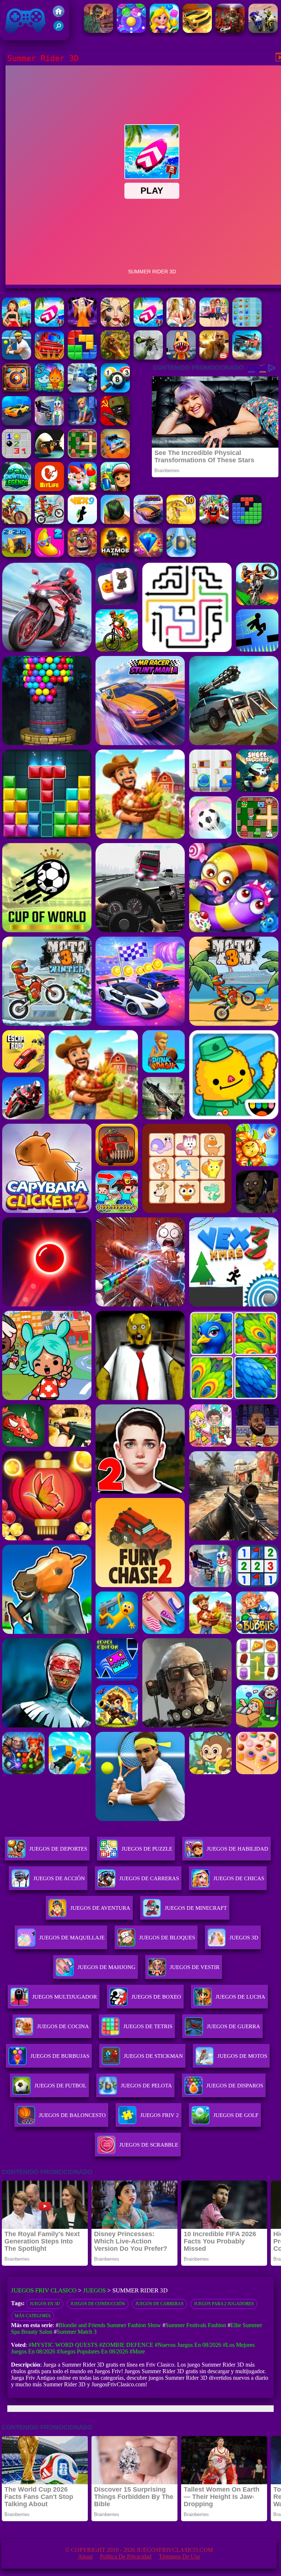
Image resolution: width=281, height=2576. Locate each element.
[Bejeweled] (148, 555)
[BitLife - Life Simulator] (49, 489)
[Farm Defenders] (115, 358)
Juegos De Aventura (100, 1908)
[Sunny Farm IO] (49, 358)
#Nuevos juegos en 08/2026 (188, 2345)
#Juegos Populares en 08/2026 (92, 2351)
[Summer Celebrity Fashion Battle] (82, 325)
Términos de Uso (179, 2556)
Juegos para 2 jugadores (224, 2304)
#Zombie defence (126, 2345)
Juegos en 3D (45, 2304)
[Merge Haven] (82, 423)
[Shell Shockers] (49, 456)
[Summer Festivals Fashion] (181, 325)
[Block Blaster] (82, 358)
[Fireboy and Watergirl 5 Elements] (49, 390)
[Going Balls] (115, 522)
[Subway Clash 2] (230, 31)
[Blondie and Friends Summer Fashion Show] (115, 325)
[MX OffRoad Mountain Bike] (16, 522)
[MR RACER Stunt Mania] (148, 522)
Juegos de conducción (98, 2304)
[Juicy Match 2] (49, 555)
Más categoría (33, 2316)
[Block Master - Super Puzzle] (247, 522)
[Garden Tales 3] (82, 489)
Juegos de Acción (59, 1878)
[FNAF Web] (82, 555)
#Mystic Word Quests (63, 2345)
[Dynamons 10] (181, 522)
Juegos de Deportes (58, 1849)
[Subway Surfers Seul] (115, 489)
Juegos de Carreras (149, 1878)
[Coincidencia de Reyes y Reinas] (164, 31)
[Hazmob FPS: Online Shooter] (115, 555)
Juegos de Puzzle (147, 1849)
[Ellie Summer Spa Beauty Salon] (16, 358)
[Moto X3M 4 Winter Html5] (49, 522)
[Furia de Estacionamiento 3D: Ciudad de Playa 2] (16, 423)
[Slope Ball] (181, 555)
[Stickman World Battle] (115, 423)
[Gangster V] (214, 358)
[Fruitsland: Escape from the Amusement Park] (214, 522)
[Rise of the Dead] (98, 31)
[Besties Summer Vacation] (214, 325)
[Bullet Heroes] (82, 390)
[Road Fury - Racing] (247, 358)
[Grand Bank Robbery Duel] (49, 423)
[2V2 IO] (16, 555)
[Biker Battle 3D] (263, 31)
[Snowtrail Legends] (16, 489)
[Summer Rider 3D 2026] (148, 325)
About (85, 2556)
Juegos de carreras (160, 2304)
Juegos (94, 2290)
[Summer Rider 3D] (49, 325)
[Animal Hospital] (181, 358)
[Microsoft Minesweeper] (16, 456)
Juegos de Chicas (239, 1878)
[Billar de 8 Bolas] (115, 390)
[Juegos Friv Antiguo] (59, 15)
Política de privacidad (126, 2556)
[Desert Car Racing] (197, 31)
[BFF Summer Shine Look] (16, 325)
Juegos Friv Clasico (17, 10)
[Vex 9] (82, 522)
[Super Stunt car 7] (115, 456)
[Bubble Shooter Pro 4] (131, 31)
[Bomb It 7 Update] (82, 456)
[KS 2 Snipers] (148, 358)
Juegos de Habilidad (237, 1849)
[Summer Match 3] (247, 325)
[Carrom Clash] (16, 390)
